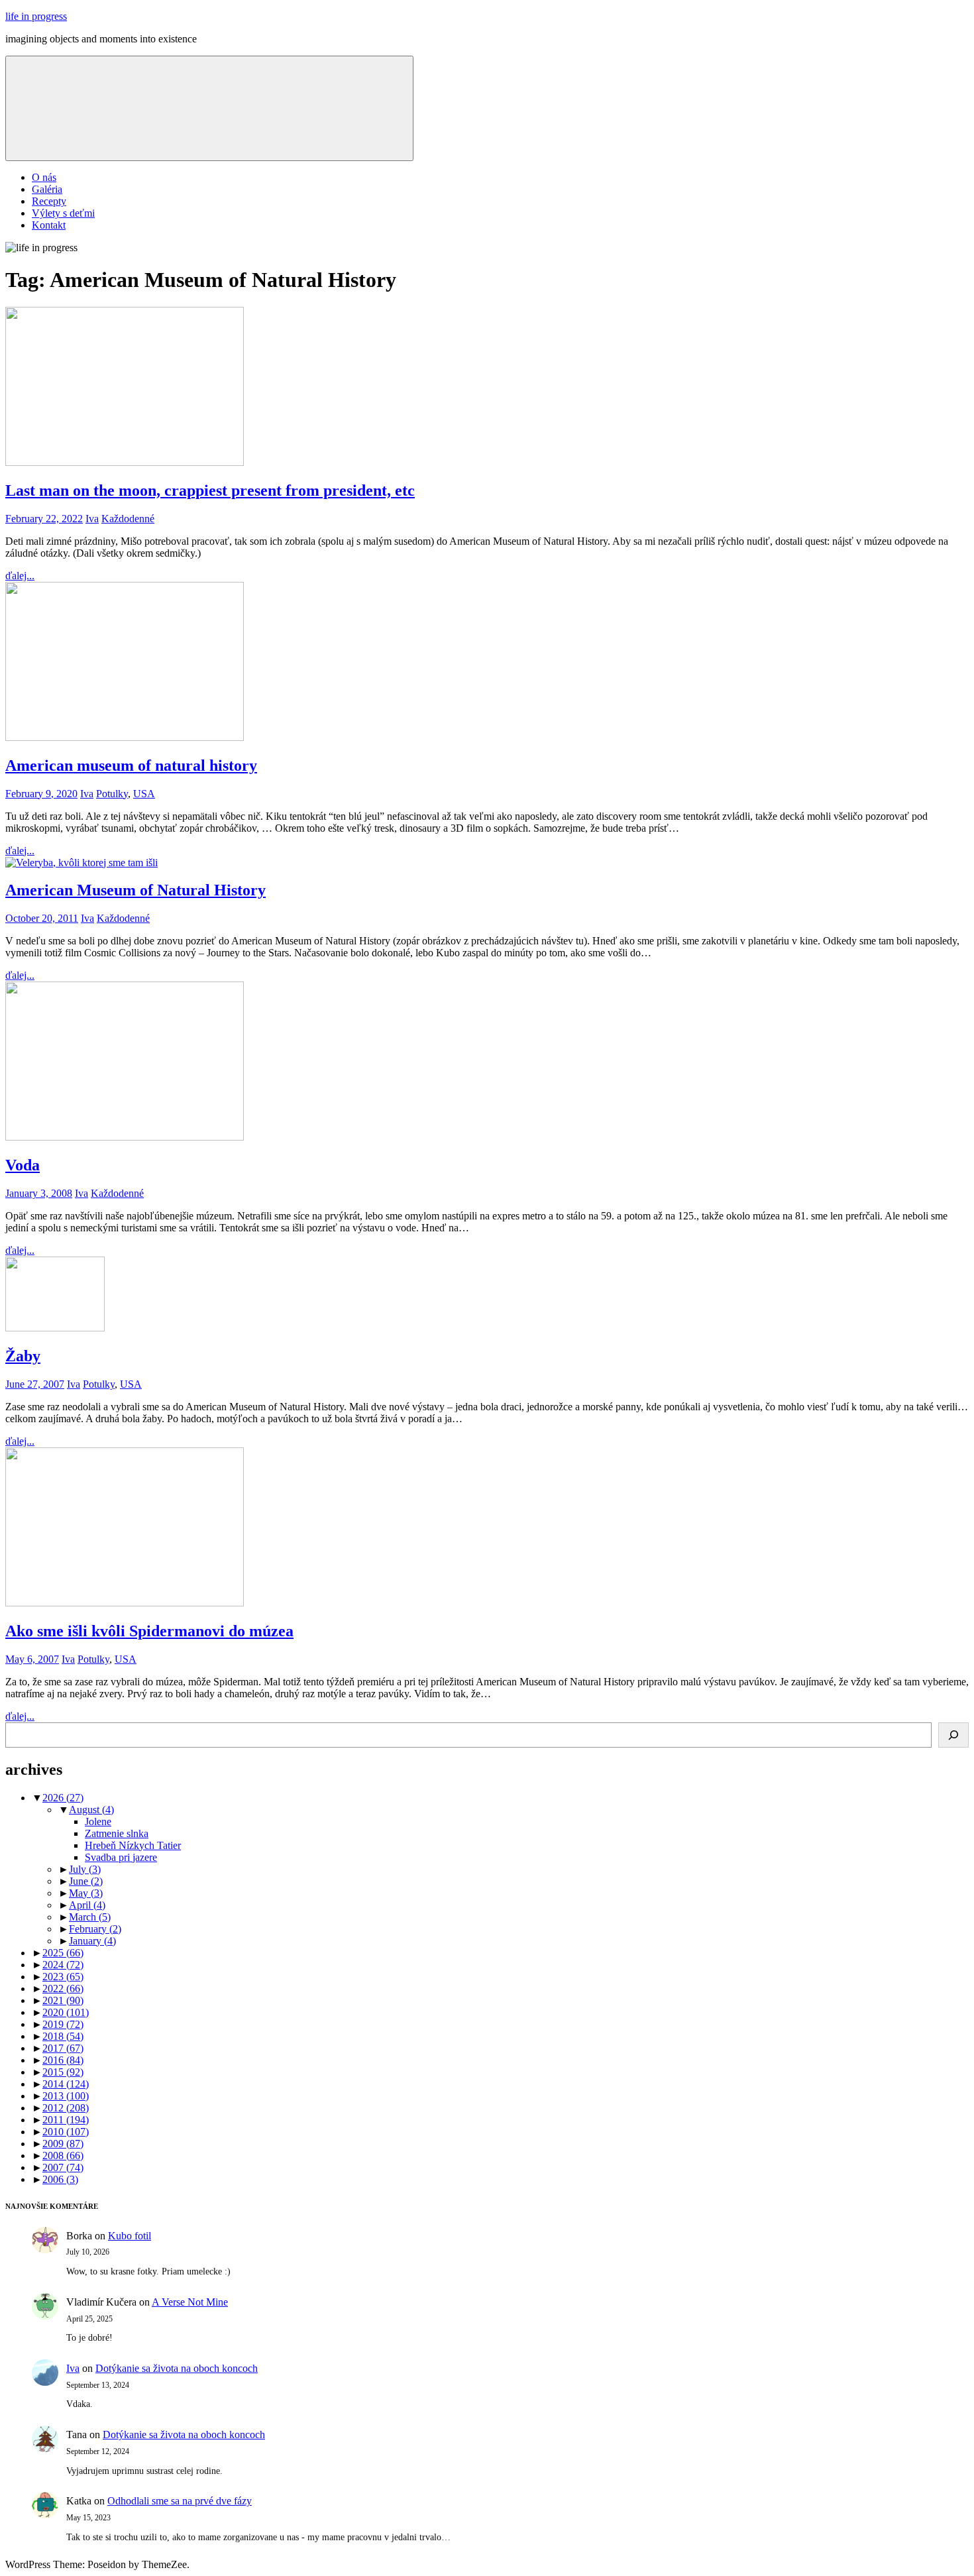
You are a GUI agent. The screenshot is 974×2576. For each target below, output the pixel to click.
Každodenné (128, 519)
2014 (66, 2084)
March (90, 1917)
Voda (23, 1165)
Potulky (112, 794)
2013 (66, 2096)
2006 (60, 2179)
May (86, 1893)
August (91, 1810)
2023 (63, 1977)
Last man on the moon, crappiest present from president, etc (210, 490)
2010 (66, 2132)
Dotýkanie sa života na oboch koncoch (177, 2368)
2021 (63, 2000)
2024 (63, 1965)
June (86, 1881)
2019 (63, 2024)
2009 (63, 2144)
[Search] (953, 1735)
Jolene (98, 1821)
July (85, 1869)
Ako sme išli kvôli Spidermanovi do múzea (149, 1631)
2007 (63, 2167)
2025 (63, 1953)
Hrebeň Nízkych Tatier (133, 1845)
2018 (63, 2036)
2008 (63, 2156)
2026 (63, 1798)
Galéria (47, 189)
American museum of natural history (131, 765)
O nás (44, 177)
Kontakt (49, 225)
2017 (63, 2048)
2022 (63, 1988)
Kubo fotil (130, 2236)
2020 (66, 2012)
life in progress (36, 16)
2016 (63, 2060)
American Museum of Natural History (135, 890)
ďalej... (20, 576)
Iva (92, 519)
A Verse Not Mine (190, 2302)
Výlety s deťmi (63, 213)
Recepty (49, 201)
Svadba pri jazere (121, 1857)
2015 (63, 2072)
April (87, 1905)
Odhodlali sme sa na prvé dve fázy (180, 2501)
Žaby (23, 1356)
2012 (66, 2108)
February (95, 1929)
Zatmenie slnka (117, 1833)
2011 (66, 2120)
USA (144, 794)
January (92, 1941)
